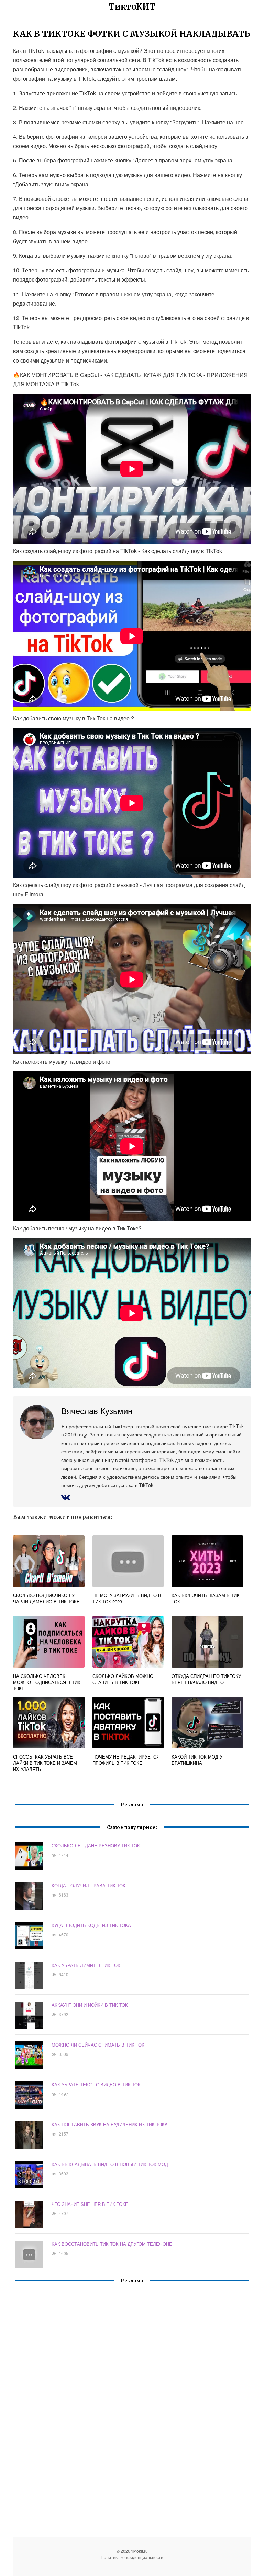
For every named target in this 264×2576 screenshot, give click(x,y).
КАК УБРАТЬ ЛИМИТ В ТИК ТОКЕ (87, 1965)
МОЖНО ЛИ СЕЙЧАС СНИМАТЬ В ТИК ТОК (98, 2045)
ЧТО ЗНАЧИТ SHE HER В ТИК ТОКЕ (90, 2204)
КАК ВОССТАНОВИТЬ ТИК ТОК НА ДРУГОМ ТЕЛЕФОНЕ (112, 2244)
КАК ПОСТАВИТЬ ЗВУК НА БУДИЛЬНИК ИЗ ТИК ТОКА (110, 2124)
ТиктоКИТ (132, 7)
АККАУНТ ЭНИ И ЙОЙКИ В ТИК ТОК (90, 2005)
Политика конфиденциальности (132, 2557)
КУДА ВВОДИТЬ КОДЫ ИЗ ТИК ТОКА (91, 1925)
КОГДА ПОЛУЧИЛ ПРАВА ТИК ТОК (89, 1885)
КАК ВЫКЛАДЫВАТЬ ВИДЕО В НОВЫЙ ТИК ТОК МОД (110, 2164)
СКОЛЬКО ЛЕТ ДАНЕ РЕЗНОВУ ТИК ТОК (96, 1846)
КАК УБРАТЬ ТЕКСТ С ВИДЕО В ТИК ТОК (96, 2085)
